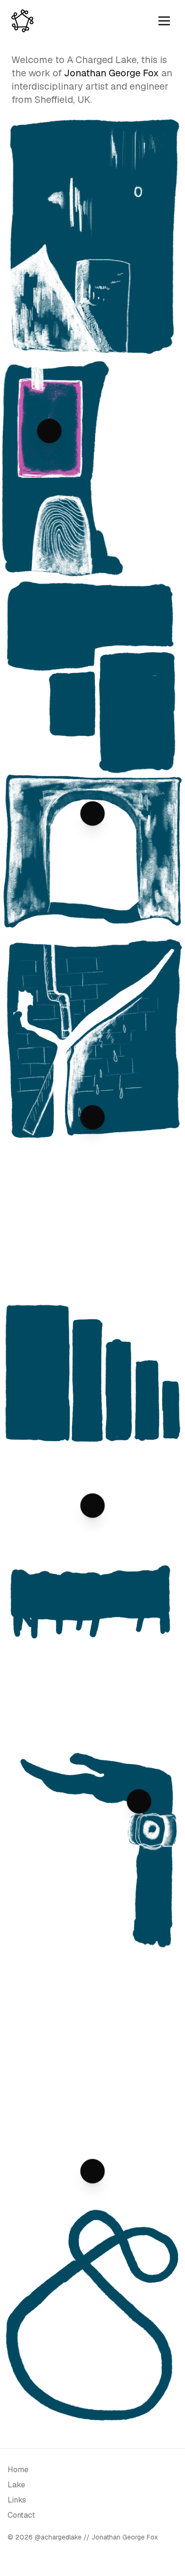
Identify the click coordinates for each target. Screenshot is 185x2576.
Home (18, 2470)
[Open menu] (164, 21)
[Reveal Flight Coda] (49, 431)
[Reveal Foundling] (139, 1801)
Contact (21, 2515)
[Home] (23, 21)
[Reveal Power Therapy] (92, 1117)
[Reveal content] (92, 813)
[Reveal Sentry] (92, 1506)
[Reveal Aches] (92, 2171)
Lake (16, 2485)
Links (17, 2500)
